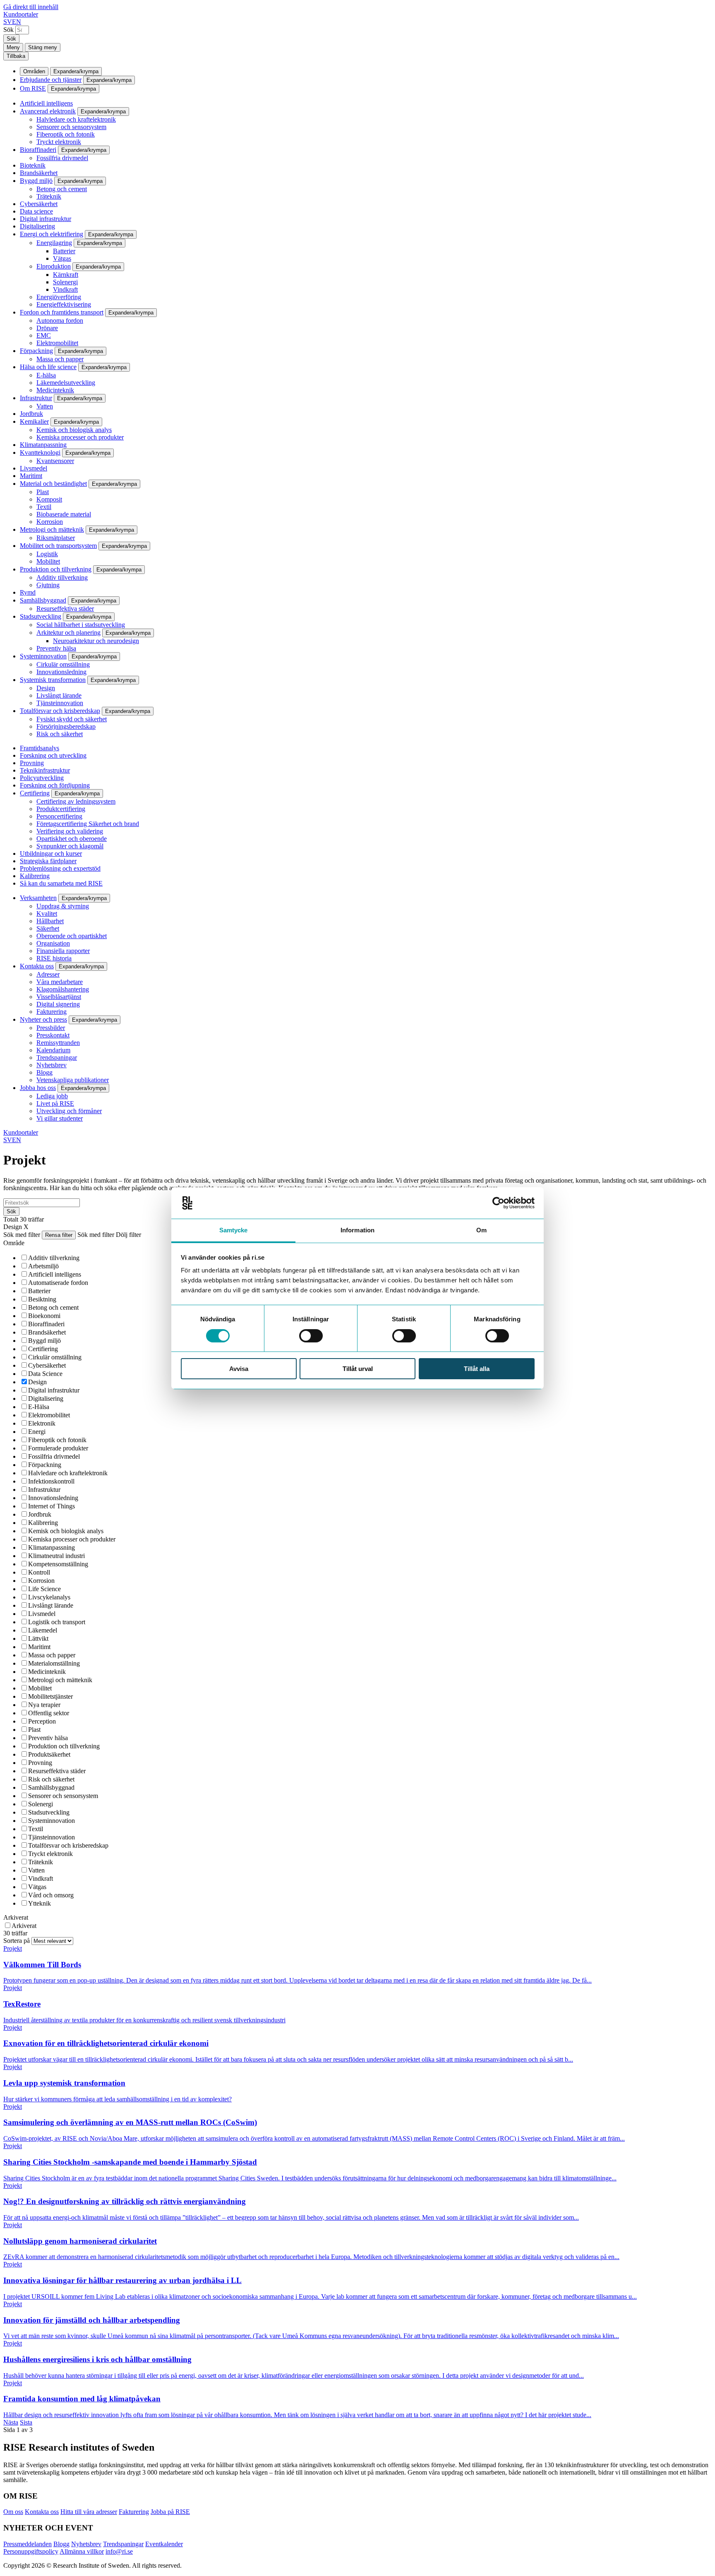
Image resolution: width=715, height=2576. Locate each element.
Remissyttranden (58, 1043)
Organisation (53, 943)
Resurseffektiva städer (65, 609)
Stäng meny (43, 47)
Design (46, 688)
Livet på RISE (55, 1103)
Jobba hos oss (38, 1088)
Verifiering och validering (70, 831)
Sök (8, 30)
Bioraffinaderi (38, 150)
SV (8, 22)
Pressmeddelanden (28, 2544)
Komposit (49, 499)
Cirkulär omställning (63, 664)
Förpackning (36, 351)
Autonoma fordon (60, 320)
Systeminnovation (43, 656)
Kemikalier (34, 421)
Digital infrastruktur (46, 219)
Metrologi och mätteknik (52, 529)
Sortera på (17, 1941)
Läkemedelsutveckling (66, 383)
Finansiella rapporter (63, 951)
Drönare (47, 328)
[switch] (311, 1336)
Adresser (48, 974)
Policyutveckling (42, 778)
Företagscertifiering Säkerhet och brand (88, 824)
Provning (32, 763)
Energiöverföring (59, 297)
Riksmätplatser (56, 538)
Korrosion (50, 522)
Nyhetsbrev (52, 1065)
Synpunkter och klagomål (70, 846)
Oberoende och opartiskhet (72, 936)
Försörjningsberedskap (66, 726)
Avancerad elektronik (48, 111)
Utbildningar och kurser (51, 853)
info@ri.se (119, 2551)
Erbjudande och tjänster (51, 80)
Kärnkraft (66, 275)
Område (14, 1243)
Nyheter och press (43, 1019)
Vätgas (62, 258)
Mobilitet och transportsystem (58, 546)
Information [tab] (357, 1230)
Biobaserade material (64, 514)
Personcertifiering (59, 816)
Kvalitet (47, 913)
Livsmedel (34, 468)
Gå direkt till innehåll (31, 7)
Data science (36, 211)
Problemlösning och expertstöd (60, 868)
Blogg (44, 1072)
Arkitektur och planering (68, 633)
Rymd (28, 592)
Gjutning (48, 585)
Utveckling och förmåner (69, 1111)
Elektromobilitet (57, 343)
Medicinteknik (55, 390)
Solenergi (65, 282)
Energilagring (54, 243)
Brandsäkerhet (39, 173)
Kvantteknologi (40, 453)
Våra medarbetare (60, 982)
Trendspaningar (57, 1058)
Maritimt (31, 476)
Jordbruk (31, 414)
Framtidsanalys (40, 748)
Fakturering (52, 1012)
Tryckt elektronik (59, 142)
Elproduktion (54, 266)
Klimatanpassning (43, 445)
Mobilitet (48, 561)
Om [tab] (481, 1230)
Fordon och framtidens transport (62, 312)
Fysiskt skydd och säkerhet (72, 719)
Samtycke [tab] (234, 1230)
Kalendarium (53, 1050)
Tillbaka (16, 56)
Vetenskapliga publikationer (73, 1080)
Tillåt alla (477, 1369)
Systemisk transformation (53, 680)
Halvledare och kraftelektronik (76, 119)
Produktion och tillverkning (56, 569)
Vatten (45, 406)
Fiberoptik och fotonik (66, 134)
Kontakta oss (37, 966)
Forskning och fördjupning (55, 785)
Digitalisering (37, 226)
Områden (34, 71)
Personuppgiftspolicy (31, 2551)
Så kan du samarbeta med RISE (61, 883)
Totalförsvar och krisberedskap (60, 711)
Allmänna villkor (82, 2551)
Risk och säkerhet (60, 734)
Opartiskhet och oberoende (72, 839)
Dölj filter (128, 1235)
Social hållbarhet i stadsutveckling (81, 625)
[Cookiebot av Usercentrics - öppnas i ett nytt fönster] (498, 1203)
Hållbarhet (50, 921)
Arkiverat (16, 1917)
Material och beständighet (53, 484)
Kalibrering (35, 876)
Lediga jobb (52, 1096)
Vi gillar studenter (60, 1118)
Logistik (47, 554)
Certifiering (35, 793)
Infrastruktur (36, 398)
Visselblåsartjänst (59, 997)
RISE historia (54, 958)
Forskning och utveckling (53, 755)
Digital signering (58, 1004)
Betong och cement (62, 189)
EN (17, 22)
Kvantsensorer (55, 461)
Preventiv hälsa (56, 648)
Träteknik (49, 196)
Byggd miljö (36, 181)
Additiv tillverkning (62, 577)
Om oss (13, 2512)
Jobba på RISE (170, 2512)
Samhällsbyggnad (43, 600)
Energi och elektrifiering (52, 234)
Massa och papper (60, 359)
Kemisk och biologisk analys (74, 430)
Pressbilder (51, 1028)
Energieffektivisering (64, 304)
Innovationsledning (61, 672)
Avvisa (239, 1369)
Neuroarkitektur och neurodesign (96, 641)
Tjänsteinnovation (60, 703)
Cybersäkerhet (39, 204)
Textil (44, 507)
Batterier (64, 251)
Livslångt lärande (59, 695)
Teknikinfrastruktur (45, 770)
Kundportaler (21, 14)
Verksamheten (38, 898)
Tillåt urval (358, 1369)
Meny (13, 47)
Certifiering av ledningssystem (76, 801)
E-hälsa (46, 375)
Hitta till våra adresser (89, 2512)
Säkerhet (48, 928)
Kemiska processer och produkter (80, 437)
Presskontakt (53, 1035)
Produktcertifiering (61, 809)
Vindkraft (65, 289)
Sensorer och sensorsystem (71, 127)
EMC (44, 335)
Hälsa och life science (48, 367)
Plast (43, 492)
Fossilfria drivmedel (62, 158)
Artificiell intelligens (46, 103)
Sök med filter (22, 1235)
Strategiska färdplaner (48, 861)
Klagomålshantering (63, 989)
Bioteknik (33, 165)
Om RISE (33, 88)
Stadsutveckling (41, 616)
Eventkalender (164, 2544)
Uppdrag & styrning (63, 906)
